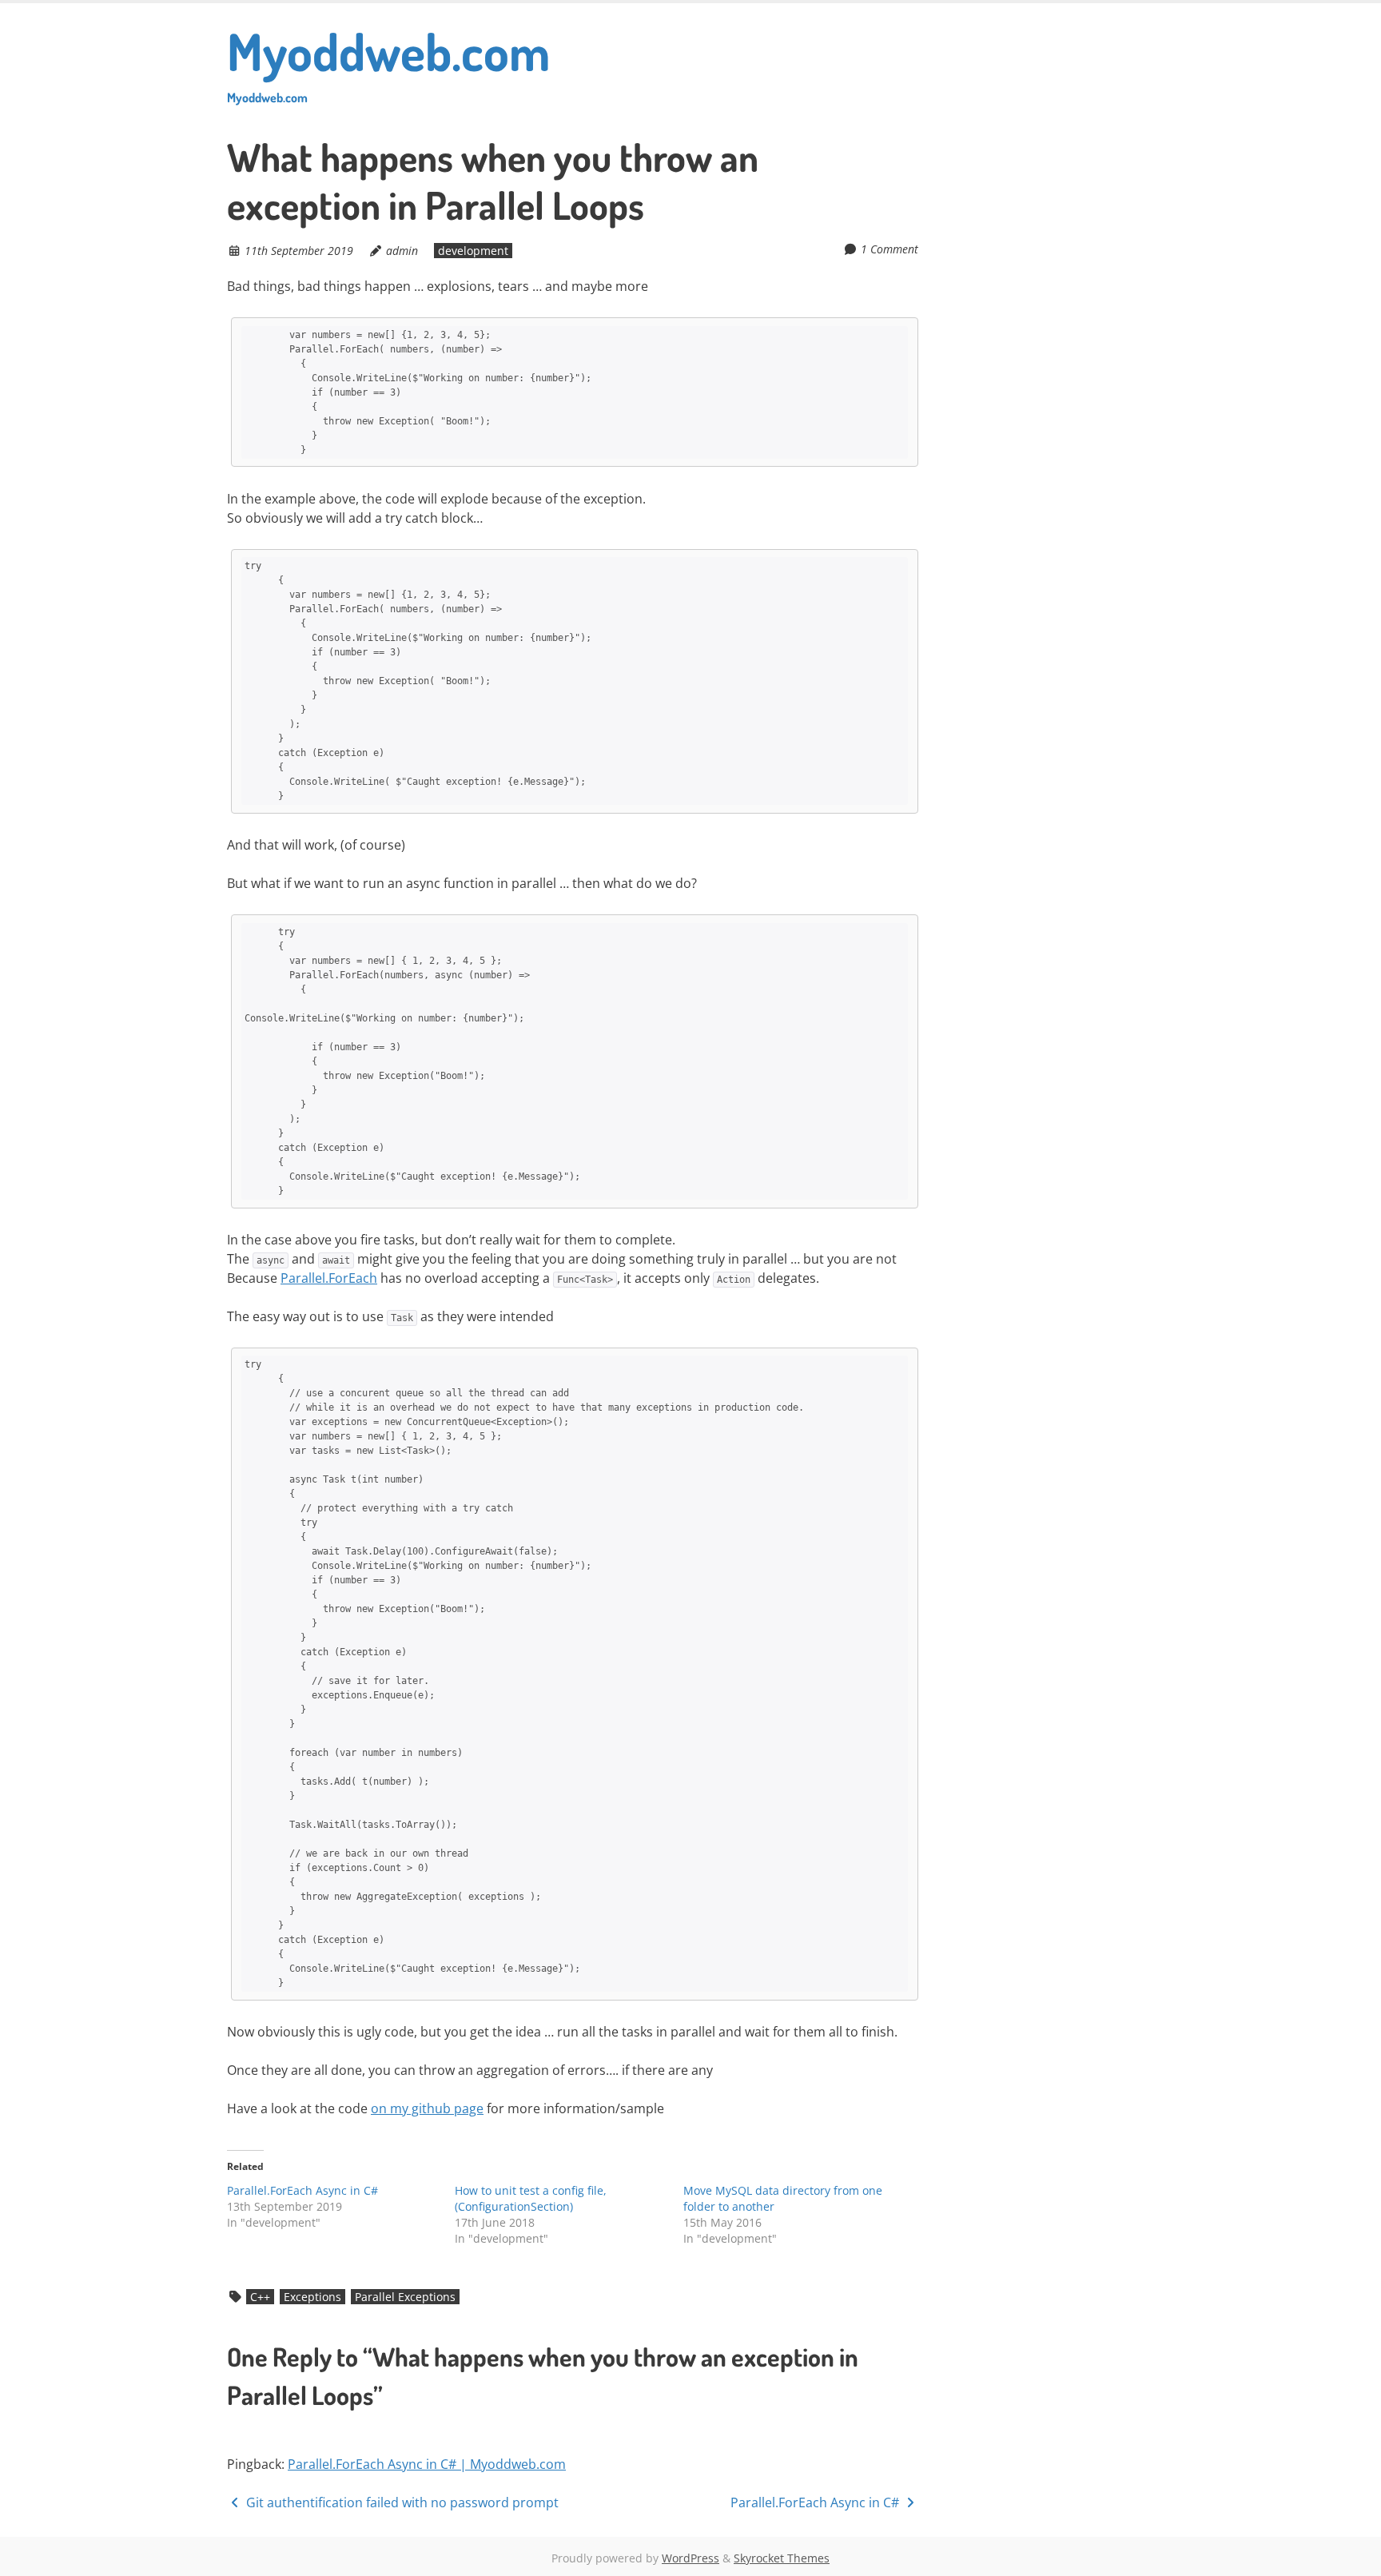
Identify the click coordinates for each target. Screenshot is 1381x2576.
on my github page (427, 2108)
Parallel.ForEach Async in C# (302, 2190)
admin (402, 251)
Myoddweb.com (388, 62)
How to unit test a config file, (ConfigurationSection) (531, 2198)
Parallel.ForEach (329, 1278)
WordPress (690, 2558)
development (473, 251)
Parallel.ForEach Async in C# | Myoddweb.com (427, 2464)
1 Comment (889, 249)
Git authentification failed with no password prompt (401, 2502)
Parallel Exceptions (405, 2297)
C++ (260, 2297)
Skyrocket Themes (782, 2558)
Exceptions (312, 2297)
